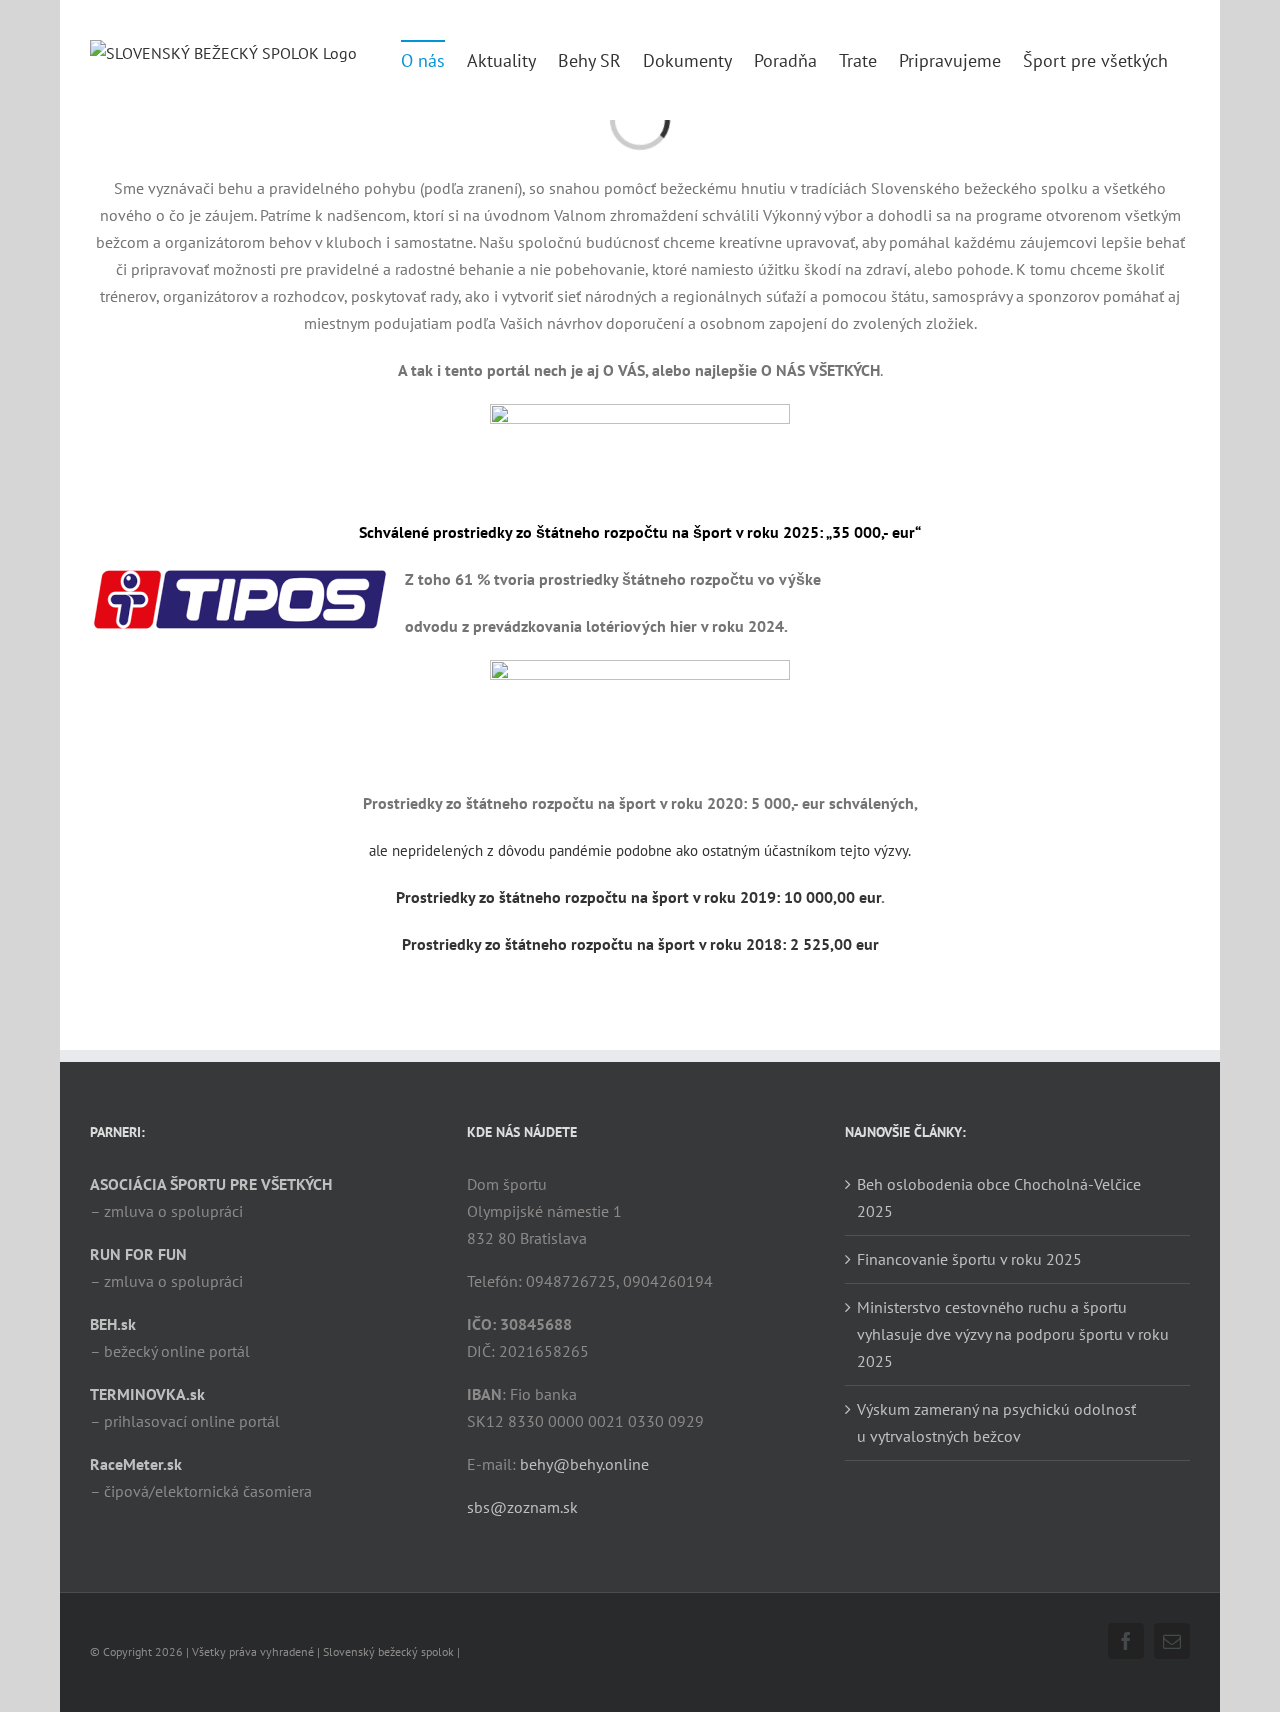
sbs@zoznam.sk (522, 1507)
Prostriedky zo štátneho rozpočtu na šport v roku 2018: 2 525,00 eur (640, 944)
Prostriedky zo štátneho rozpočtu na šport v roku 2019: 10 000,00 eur (638, 897)
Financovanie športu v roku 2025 (969, 1259)
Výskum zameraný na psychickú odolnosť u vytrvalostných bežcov (996, 1422)
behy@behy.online (584, 1464)
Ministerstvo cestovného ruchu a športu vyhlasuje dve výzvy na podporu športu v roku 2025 (1013, 1334)
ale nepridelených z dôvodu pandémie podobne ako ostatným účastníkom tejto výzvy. (640, 850)
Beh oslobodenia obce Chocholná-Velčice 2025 (999, 1197)
